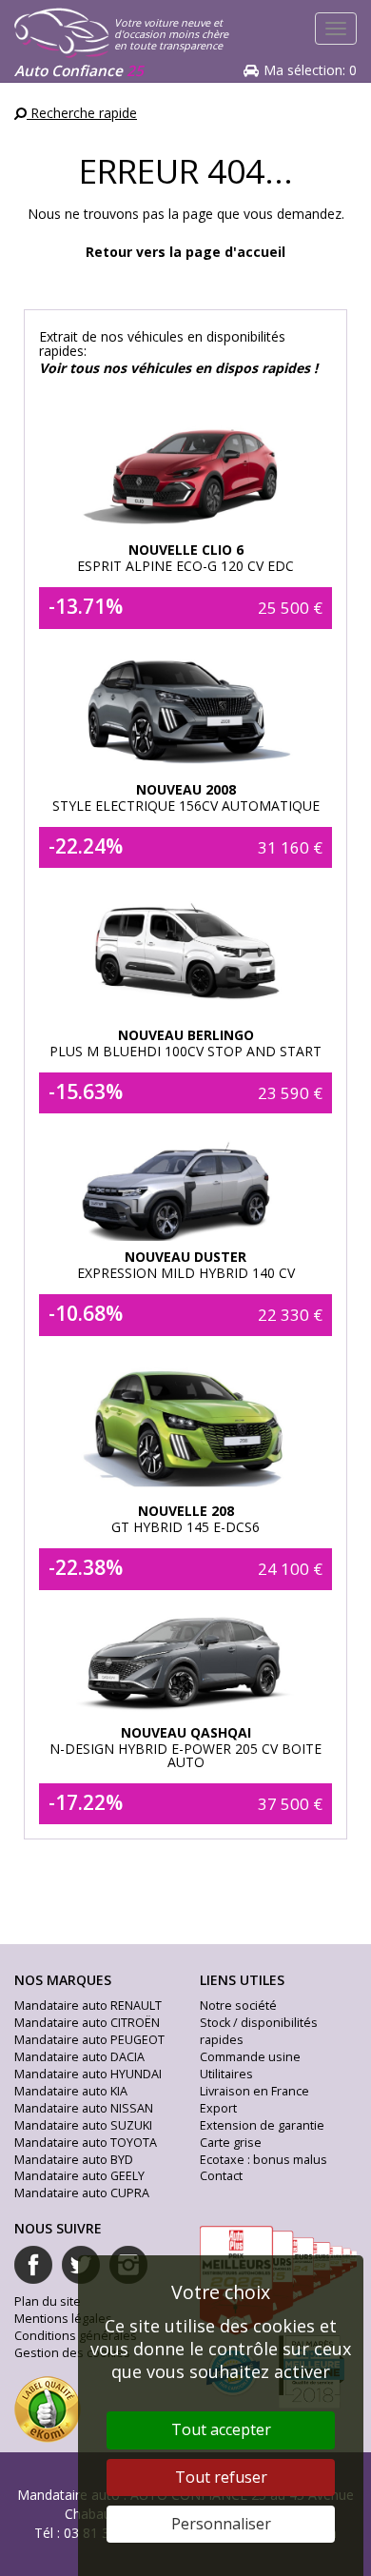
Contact (221, 2176)
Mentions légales (63, 2319)
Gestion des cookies (72, 2353)
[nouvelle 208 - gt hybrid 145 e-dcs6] (186, 1424)
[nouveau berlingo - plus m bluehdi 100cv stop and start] (186, 952)
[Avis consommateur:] (48, 2408)
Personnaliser (221, 2524)
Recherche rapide (82, 113)
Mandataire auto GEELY (79, 2176)
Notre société (238, 2006)
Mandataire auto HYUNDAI (88, 2074)
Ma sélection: (310, 70)
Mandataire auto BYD (74, 2160)
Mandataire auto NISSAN (84, 2108)
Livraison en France (254, 2091)
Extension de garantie (262, 2125)
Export (218, 2108)
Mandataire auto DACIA (79, 2057)
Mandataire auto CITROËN (87, 2023)
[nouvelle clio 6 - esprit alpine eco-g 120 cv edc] (186, 462)
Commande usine (250, 2057)
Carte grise (231, 2143)
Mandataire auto (68, 2495)
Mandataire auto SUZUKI (83, 2125)
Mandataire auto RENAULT (88, 2006)
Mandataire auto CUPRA (82, 2193)
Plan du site (48, 2301)
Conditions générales (76, 2336)
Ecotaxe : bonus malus (264, 2160)
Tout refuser (221, 2477)
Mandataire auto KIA (71, 2091)
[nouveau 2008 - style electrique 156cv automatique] (186, 709)
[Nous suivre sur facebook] (33, 2265)
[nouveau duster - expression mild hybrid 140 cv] (186, 1186)
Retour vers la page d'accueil (185, 252)
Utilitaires (226, 2074)
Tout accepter (221, 2429)
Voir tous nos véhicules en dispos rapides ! (178, 368)
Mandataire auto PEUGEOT (89, 2040)
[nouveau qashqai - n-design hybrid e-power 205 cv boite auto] (186, 1662)
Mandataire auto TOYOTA (86, 2143)
